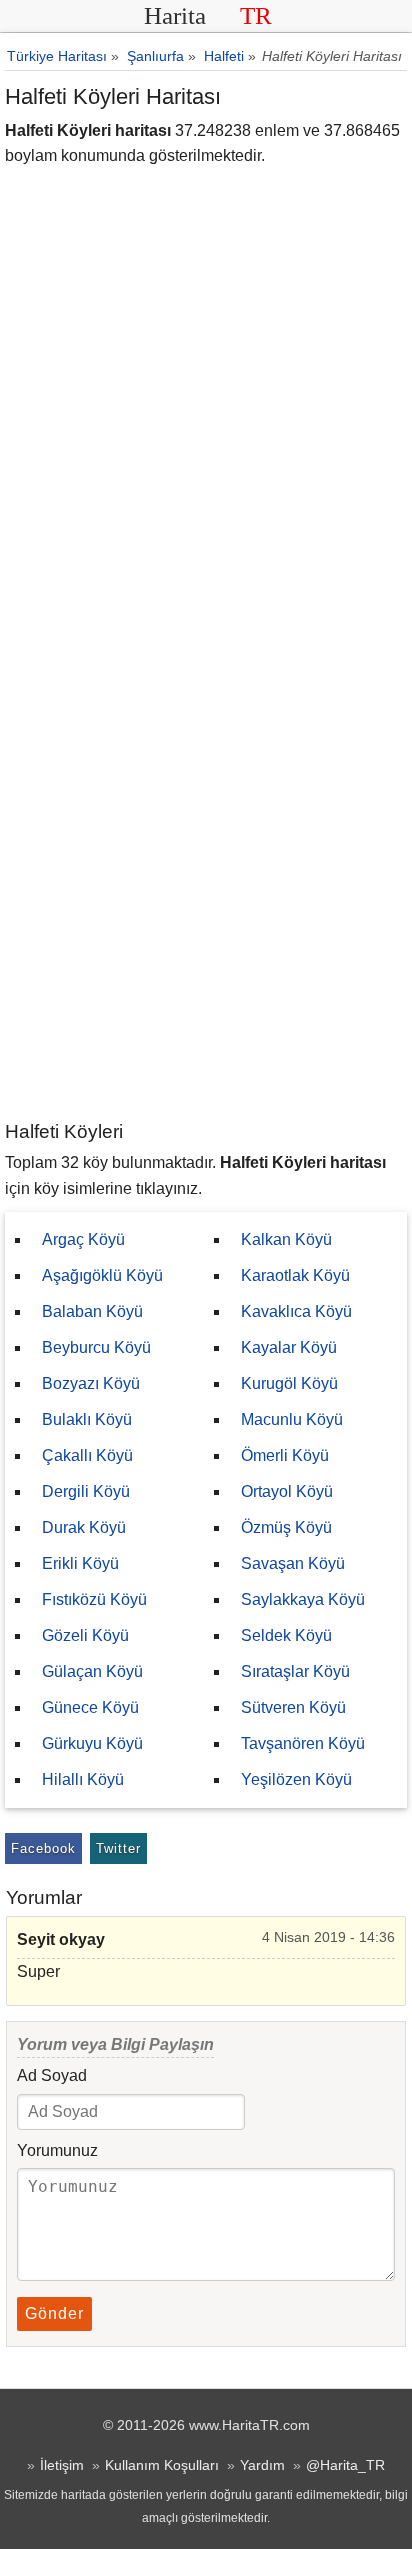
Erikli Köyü (80, 1563)
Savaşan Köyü (293, 1563)
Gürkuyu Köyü (92, 1743)
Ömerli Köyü (285, 1455)
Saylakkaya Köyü (303, 1599)
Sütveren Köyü (293, 1707)
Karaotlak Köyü (295, 1275)
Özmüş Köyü (286, 1527)
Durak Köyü (84, 1527)
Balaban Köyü (92, 1311)
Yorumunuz (57, 2150)
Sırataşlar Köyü (295, 1671)
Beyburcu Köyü (96, 1347)
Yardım (262, 2465)
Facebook (43, 1848)
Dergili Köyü (86, 1491)
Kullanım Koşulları (162, 2465)
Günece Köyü (90, 1707)
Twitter (118, 1848)
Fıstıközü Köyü (94, 1599)
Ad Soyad (52, 2075)
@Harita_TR (345, 2465)
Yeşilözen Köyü (296, 1779)
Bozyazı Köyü (91, 1383)
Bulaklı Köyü (87, 1419)
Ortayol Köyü (287, 1491)
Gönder (54, 2313)
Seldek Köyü (286, 1635)
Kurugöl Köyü (289, 1383)
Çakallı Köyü (87, 1455)
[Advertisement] (206, 903)
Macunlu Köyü (292, 1419)
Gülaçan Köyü (92, 1671)
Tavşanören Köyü (303, 1743)
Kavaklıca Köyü (296, 1311)
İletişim (62, 2465)
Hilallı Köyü (83, 1779)
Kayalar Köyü (289, 1347)
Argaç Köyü (83, 1239)
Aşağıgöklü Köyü (102, 1275)
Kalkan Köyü (286, 1239)
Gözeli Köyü (85, 1635)
